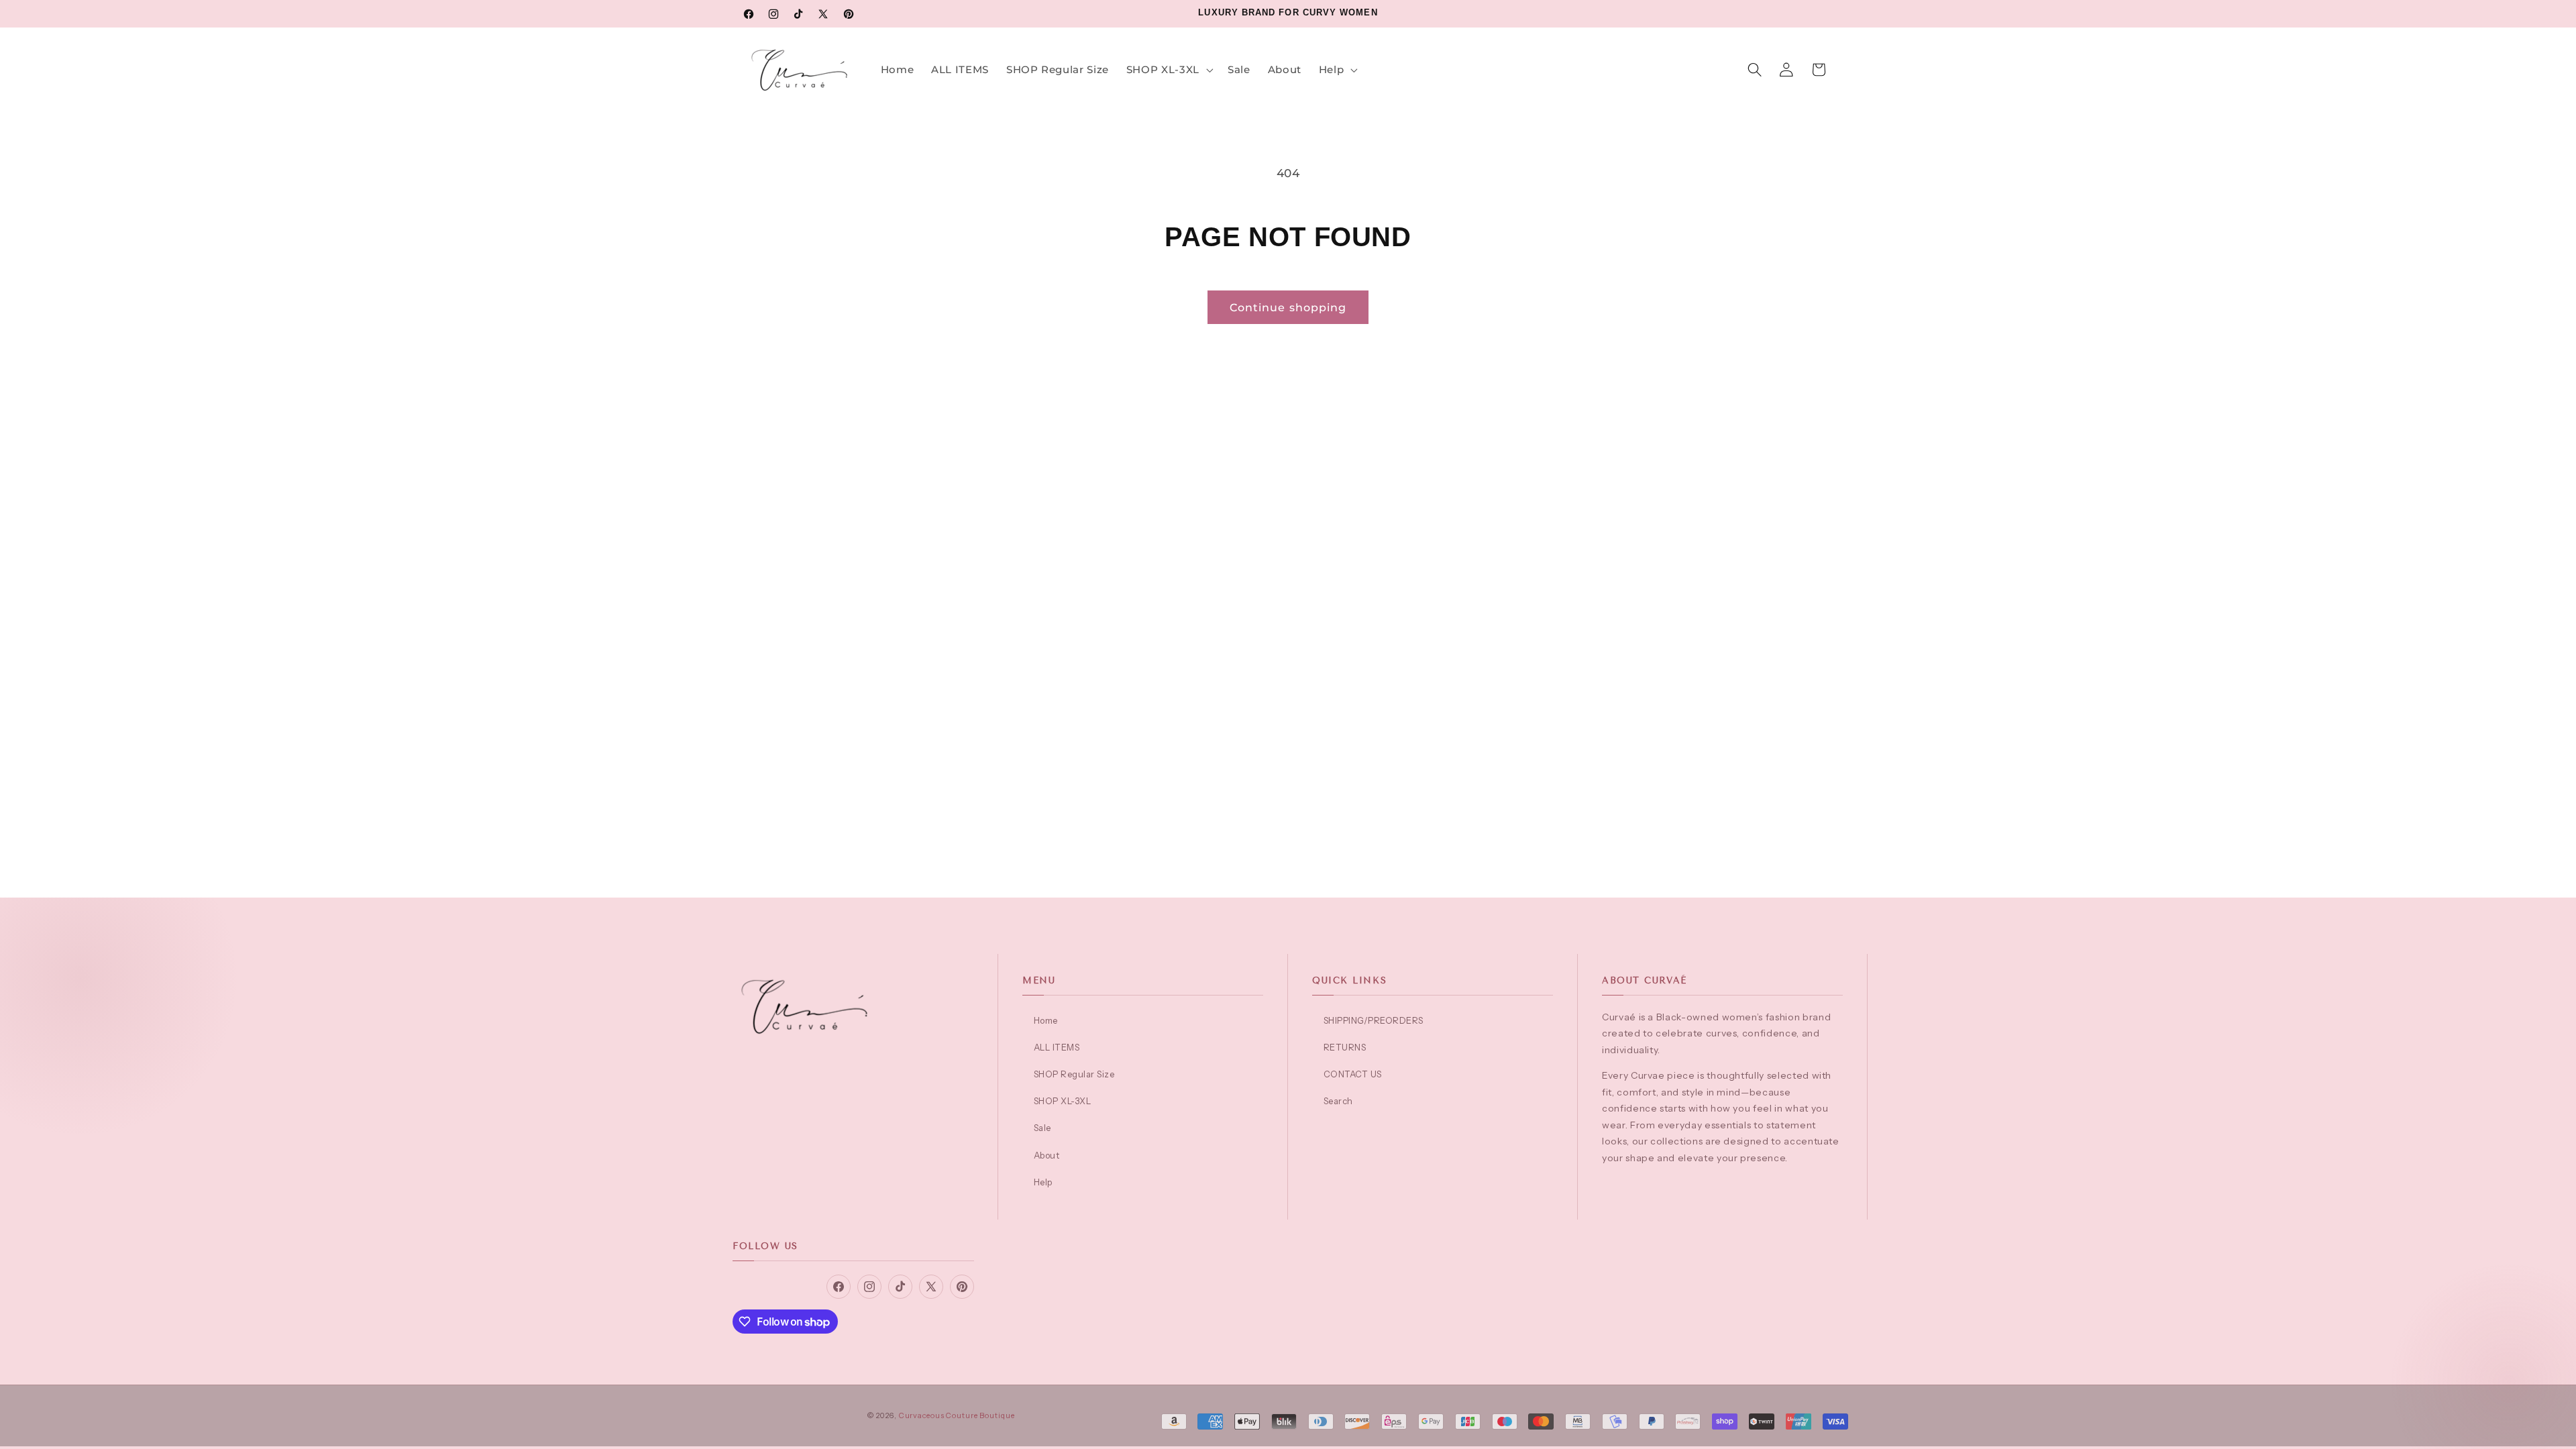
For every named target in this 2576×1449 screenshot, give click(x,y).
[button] (1168, 70)
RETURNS (1345, 1047)
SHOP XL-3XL (1062, 1101)
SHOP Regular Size (1074, 1074)
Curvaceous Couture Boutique (957, 1415)
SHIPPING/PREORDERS (1374, 1020)
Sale (1042, 1128)
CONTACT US (1353, 1074)
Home (1046, 1020)
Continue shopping (1288, 307)
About (1046, 1155)
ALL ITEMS (1057, 1047)
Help (1043, 1182)
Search (1338, 1101)
